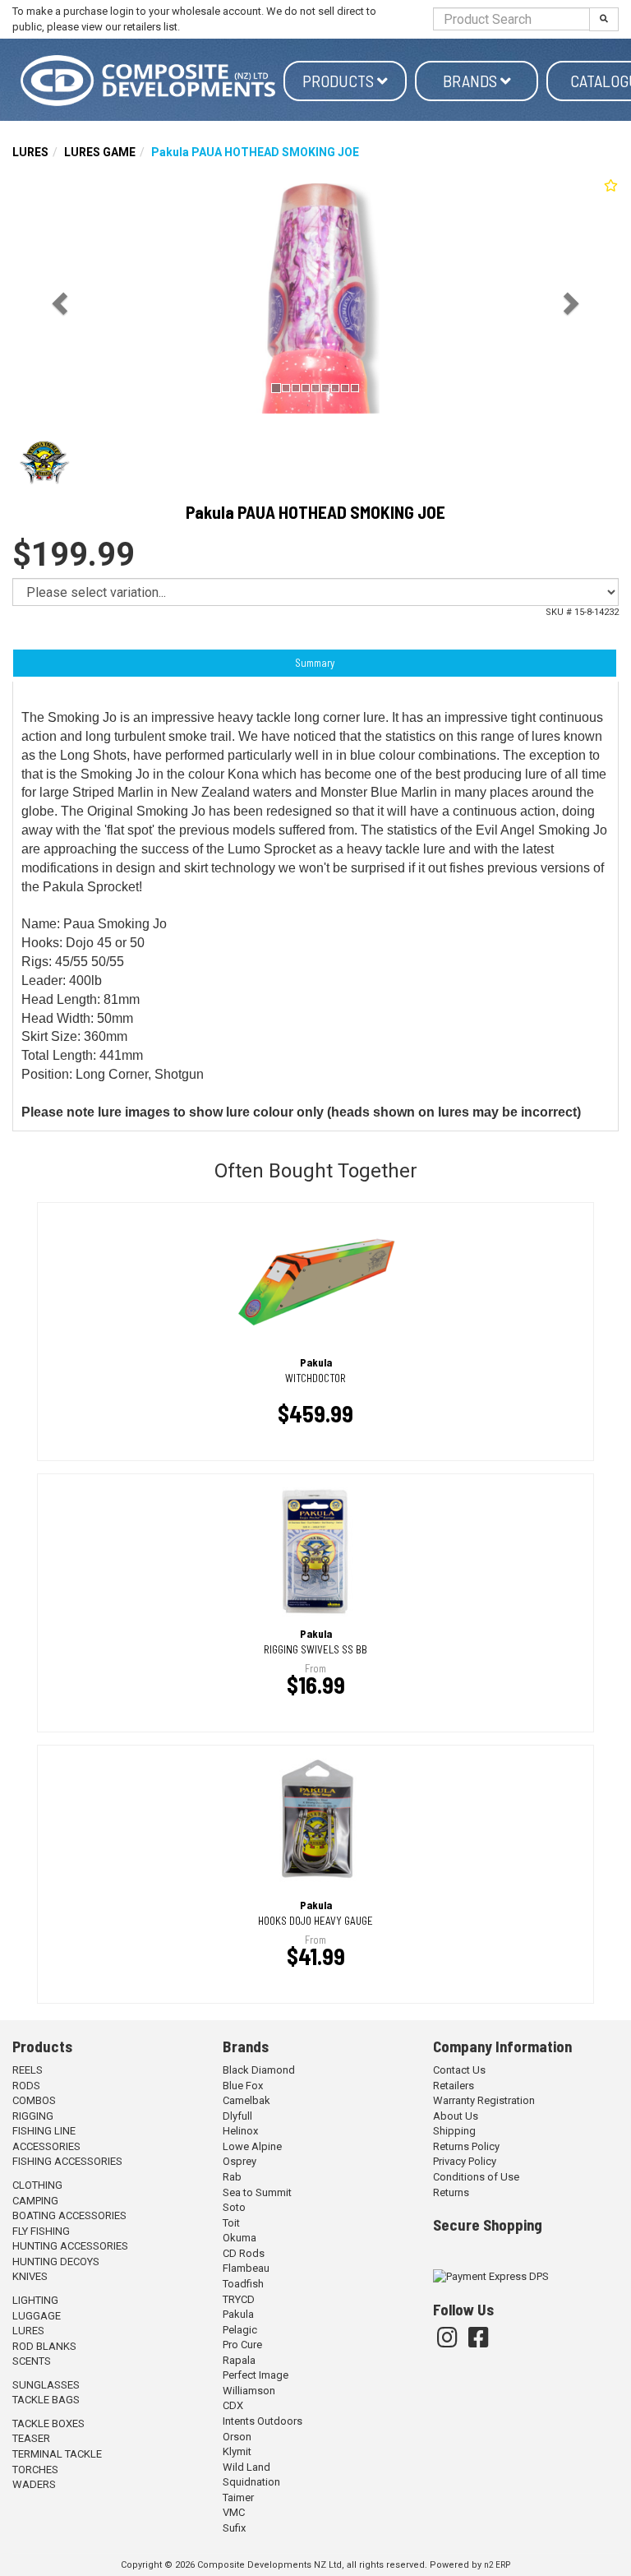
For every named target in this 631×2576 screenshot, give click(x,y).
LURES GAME (100, 152)
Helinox (240, 2131)
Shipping (454, 2131)
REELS (28, 2070)
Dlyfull (237, 2116)
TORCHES (35, 2470)
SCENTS (32, 2361)
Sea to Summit (257, 2192)
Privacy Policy (465, 2161)
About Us (456, 2116)
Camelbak (246, 2100)
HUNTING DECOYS (56, 2262)
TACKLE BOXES (48, 2423)
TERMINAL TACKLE (57, 2454)
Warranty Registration (484, 2100)
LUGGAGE (37, 2316)
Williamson (249, 2391)
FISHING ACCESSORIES (67, 2161)
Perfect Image (256, 2375)
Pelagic (240, 2330)
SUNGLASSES (46, 2385)
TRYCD (239, 2299)
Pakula (238, 2314)
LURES (30, 152)
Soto (234, 2207)
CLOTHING (37, 2185)
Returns (451, 2192)
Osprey (240, 2161)
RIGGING (33, 2116)
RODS (26, 2086)
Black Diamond (259, 2070)
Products (340, 81)
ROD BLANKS (44, 2346)
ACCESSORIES (46, 2146)
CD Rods (244, 2253)
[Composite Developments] (148, 81)
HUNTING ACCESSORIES (70, 2246)
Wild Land (246, 2467)
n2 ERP (497, 2565)
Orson (237, 2437)
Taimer (238, 2497)
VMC (234, 2512)
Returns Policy (466, 2146)
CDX (233, 2405)
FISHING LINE (44, 2131)
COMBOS (34, 2100)
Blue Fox (243, 2086)
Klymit (237, 2451)
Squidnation (251, 2482)
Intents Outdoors (263, 2421)
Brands (472, 81)
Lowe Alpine (252, 2146)
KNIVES (30, 2276)
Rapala (239, 2360)
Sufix (234, 2528)
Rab (232, 2177)
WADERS (34, 2484)
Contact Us (459, 2070)
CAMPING (35, 2201)
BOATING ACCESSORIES (69, 2215)
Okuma (240, 2238)
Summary (315, 663)
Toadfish (243, 2284)
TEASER (31, 2438)
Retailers (454, 2086)
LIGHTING (35, 2300)
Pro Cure (242, 2345)
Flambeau (246, 2268)
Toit (231, 2223)
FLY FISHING (41, 2231)
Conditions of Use (476, 2177)
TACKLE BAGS (46, 2400)
